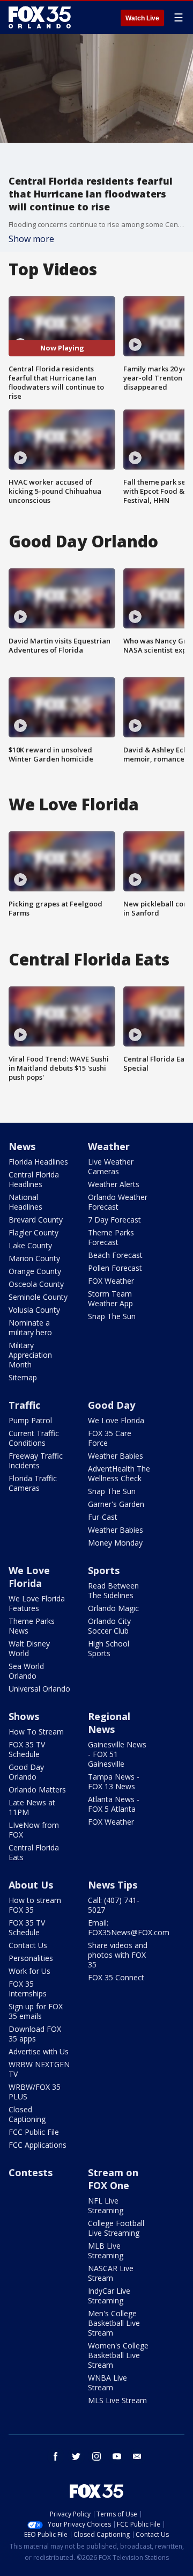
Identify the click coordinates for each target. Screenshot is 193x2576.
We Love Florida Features (37, 1603)
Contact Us (28, 1945)
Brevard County (36, 1220)
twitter (76, 2456)
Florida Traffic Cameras (33, 1483)
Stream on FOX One (113, 2179)
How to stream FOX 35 (35, 1905)
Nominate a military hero (30, 1327)
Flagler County (34, 1232)
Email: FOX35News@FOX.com (129, 1927)
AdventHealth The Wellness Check (119, 1473)
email (137, 2456)
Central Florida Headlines (34, 1179)
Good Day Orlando (26, 1772)
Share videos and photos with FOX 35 (118, 1955)
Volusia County (34, 1310)
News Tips (113, 1885)
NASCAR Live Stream (111, 2273)
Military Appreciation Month (30, 1355)
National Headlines (25, 1202)
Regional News (109, 1723)
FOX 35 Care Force (110, 1438)
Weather (109, 1146)
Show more (31, 239)
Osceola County (36, 1284)
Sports (104, 1570)
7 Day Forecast (114, 1220)
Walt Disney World (29, 1648)
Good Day (112, 1405)
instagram (96, 2456)
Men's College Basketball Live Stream (114, 2323)
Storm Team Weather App (110, 1298)
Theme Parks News (32, 1626)
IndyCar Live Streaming (109, 2296)
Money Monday (115, 1543)
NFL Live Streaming (106, 2205)
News (22, 1146)
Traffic (24, 1405)
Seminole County (38, 1297)
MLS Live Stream (117, 2400)
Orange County (35, 1271)
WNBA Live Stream (107, 2383)
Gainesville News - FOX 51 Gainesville (117, 1754)
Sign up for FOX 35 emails (36, 2011)
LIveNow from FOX (34, 1830)
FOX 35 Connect (116, 1977)
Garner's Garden (116, 1504)
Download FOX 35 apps (35, 2034)
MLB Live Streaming (106, 2251)
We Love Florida (116, 1420)
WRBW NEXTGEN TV (39, 2069)
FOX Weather (111, 1281)
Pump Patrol (30, 1420)
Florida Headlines (38, 1162)
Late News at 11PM (32, 1807)
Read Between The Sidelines (113, 1590)
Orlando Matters (37, 1790)
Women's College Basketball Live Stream (118, 2355)
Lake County (30, 1245)
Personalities (31, 1958)
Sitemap (23, 1377)
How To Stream (36, 1732)
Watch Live (142, 18)
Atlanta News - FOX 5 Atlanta (114, 1804)
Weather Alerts (114, 1184)
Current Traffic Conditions (34, 1438)
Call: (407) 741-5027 (114, 1905)
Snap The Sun (112, 1316)
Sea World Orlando (26, 1671)
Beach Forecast (115, 1255)
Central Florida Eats (34, 1852)
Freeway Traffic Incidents (36, 1461)
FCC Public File (34, 2132)
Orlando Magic (113, 1608)
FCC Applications (38, 2145)
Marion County (34, 1258)
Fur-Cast (103, 1517)
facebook (56, 2456)
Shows (24, 1716)
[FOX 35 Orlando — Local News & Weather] (40, 17)
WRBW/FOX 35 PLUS (35, 2092)
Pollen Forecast (115, 1268)
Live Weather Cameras (111, 1166)
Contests (31, 2172)
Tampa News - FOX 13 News (114, 1781)
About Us (31, 1885)
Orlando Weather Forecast (118, 1202)
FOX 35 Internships (28, 1989)
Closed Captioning (27, 2114)
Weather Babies (116, 1456)
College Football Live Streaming (116, 2228)
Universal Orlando (39, 1689)
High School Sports (109, 1648)
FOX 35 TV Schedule (27, 1749)
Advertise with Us (39, 2051)
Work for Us (29, 1971)
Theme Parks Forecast (111, 1237)
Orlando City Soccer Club (109, 1626)
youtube (117, 2456)
